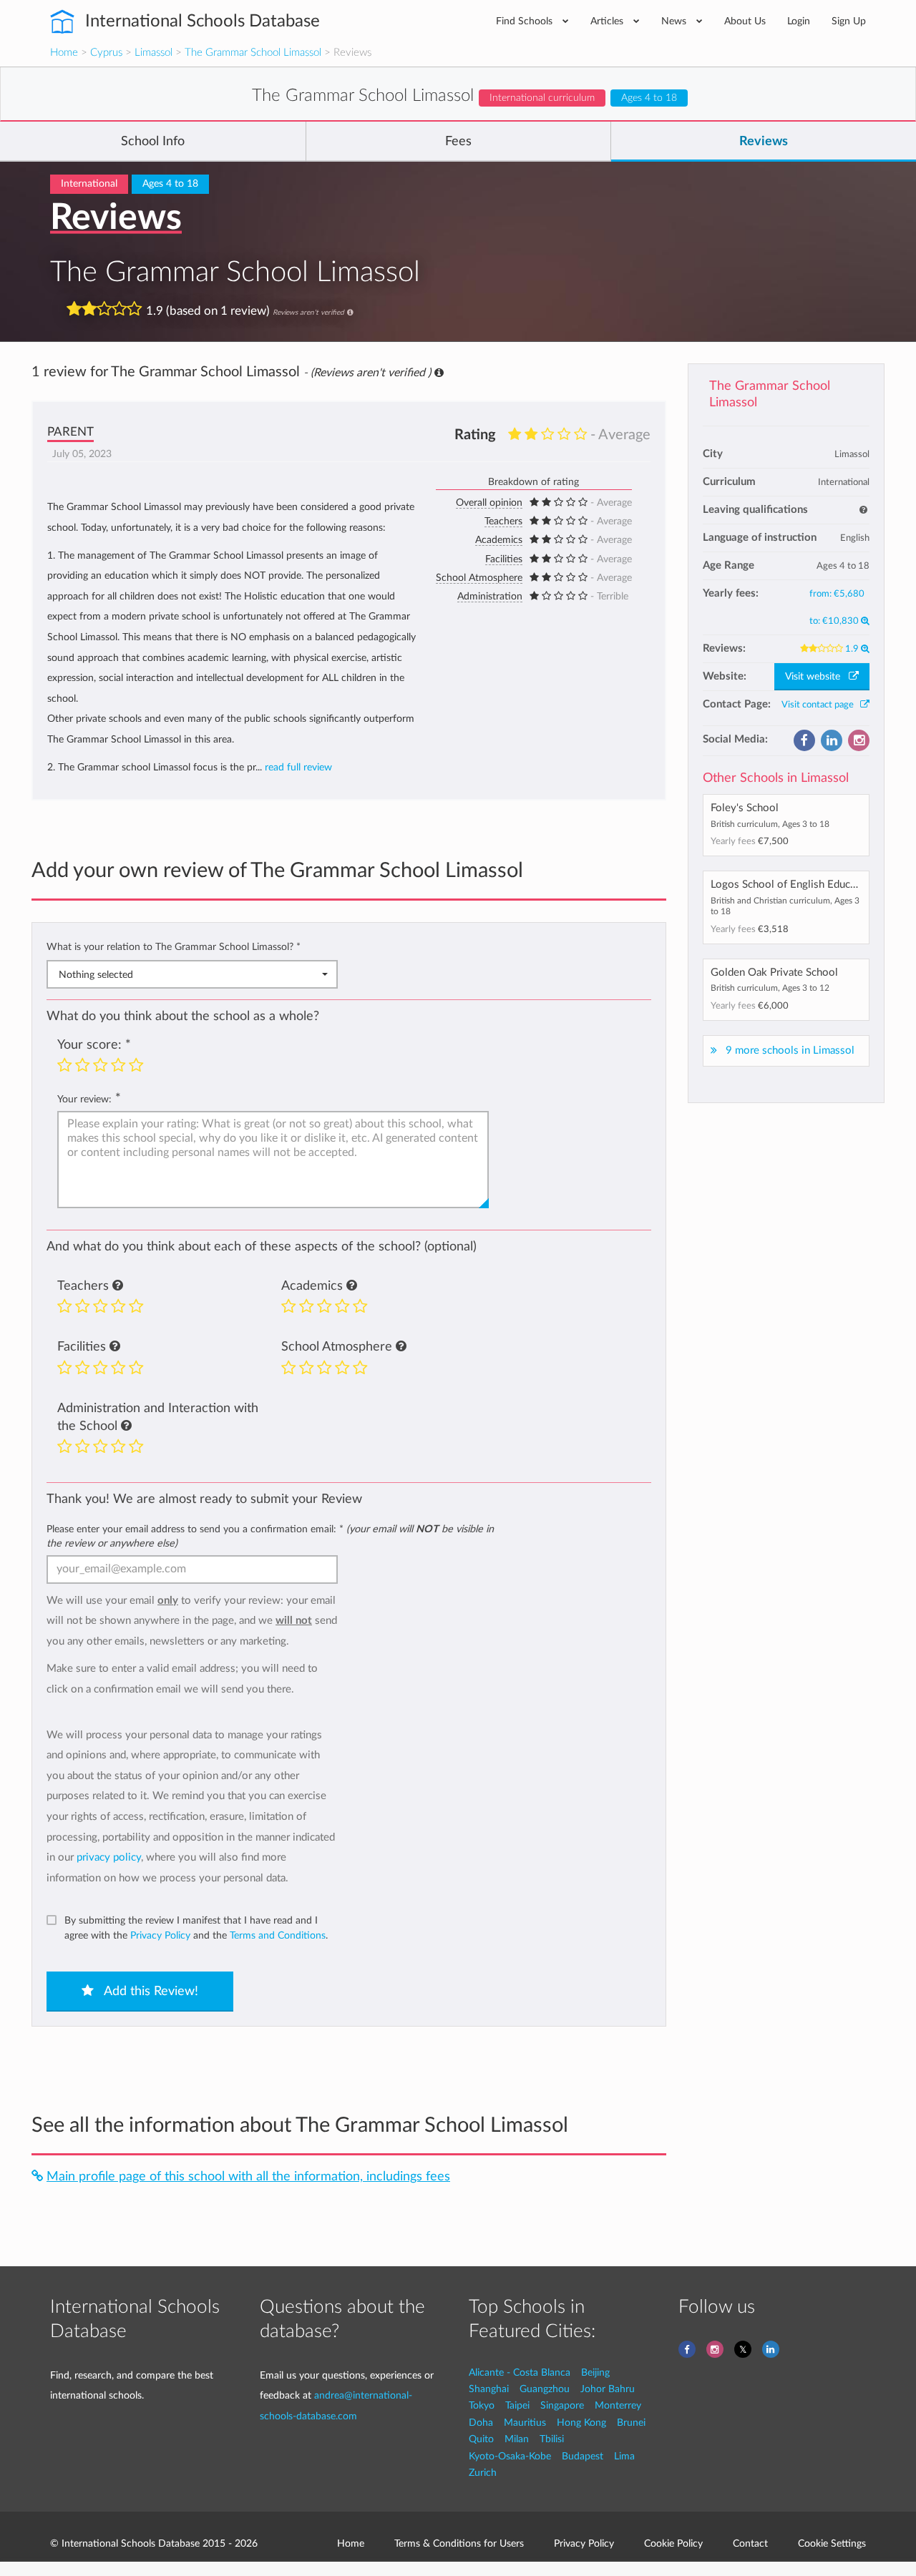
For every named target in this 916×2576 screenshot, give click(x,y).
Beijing (595, 2372)
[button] (118, 1286)
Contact (750, 2543)
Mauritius (525, 2423)
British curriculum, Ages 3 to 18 (770, 824)
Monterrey (618, 2405)
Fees (458, 142)
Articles (608, 21)
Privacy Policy (160, 1935)
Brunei (631, 2423)
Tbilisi (552, 2439)
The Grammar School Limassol (253, 53)
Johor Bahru (608, 2389)
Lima (624, 2456)
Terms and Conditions (278, 1935)
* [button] (298, 947)
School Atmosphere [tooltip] (479, 578)
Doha (481, 2423)
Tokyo (482, 2405)
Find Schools (526, 21)
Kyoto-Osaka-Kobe (510, 2456)
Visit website (817, 677)
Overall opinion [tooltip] (489, 503)
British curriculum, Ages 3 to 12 (770, 988)
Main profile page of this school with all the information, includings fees (248, 2176)
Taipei (517, 2405)
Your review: (84, 1099)
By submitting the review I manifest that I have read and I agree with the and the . (196, 1928)
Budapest (583, 2456)
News (675, 21)
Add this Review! (150, 1992)
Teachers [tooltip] (503, 521)
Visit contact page (821, 705)
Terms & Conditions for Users (459, 2543)
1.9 (853, 649)
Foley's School (745, 808)
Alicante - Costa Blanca (520, 2372)
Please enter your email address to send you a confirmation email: (270, 1536)
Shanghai (489, 2389)
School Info (153, 142)
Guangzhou (545, 2389)
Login (799, 21)
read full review (298, 768)
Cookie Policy (673, 2543)
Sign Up (849, 21)
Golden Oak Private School (774, 973)
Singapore (562, 2405)
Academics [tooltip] (499, 540)
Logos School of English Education (792, 885)
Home (64, 53)
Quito (481, 2439)
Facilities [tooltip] (504, 559)
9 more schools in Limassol (790, 1051)
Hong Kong (581, 2423)
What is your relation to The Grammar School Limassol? (174, 947)
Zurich (483, 2473)
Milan (517, 2439)
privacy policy (109, 1857)
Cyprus (106, 53)
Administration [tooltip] (490, 597)
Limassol (154, 53)
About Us (745, 21)
